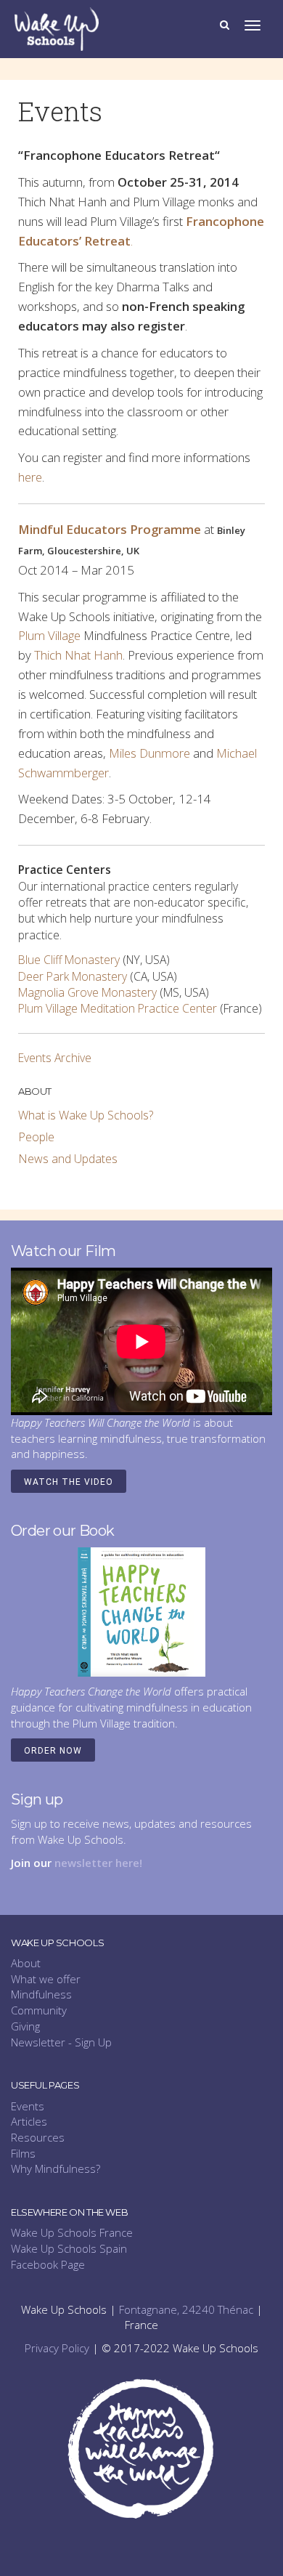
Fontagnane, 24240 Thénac (186, 2309)
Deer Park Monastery (73, 976)
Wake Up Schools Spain (69, 2248)
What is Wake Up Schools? (86, 1115)
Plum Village (49, 635)
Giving (25, 2026)
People (36, 1137)
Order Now (53, 1751)
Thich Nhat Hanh (78, 655)
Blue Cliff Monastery (69, 960)
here (30, 477)
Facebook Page (48, 2264)
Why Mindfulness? (56, 2168)
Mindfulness (41, 1994)
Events (28, 2106)
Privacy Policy (57, 2348)
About (26, 1963)
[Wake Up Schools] (57, 28)
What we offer (46, 1979)
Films (23, 2153)
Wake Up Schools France (72, 2232)
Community (39, 2010)
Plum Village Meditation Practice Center (118, 1008)
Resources (38, 2137)
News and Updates (68, 1159)
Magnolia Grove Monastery (87, 992)
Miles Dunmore (149, 753)
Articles (29, 2121)
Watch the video (69, 1482)
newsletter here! (98, 1863)
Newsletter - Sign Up (61, 2042)
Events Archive (55, 1058)
